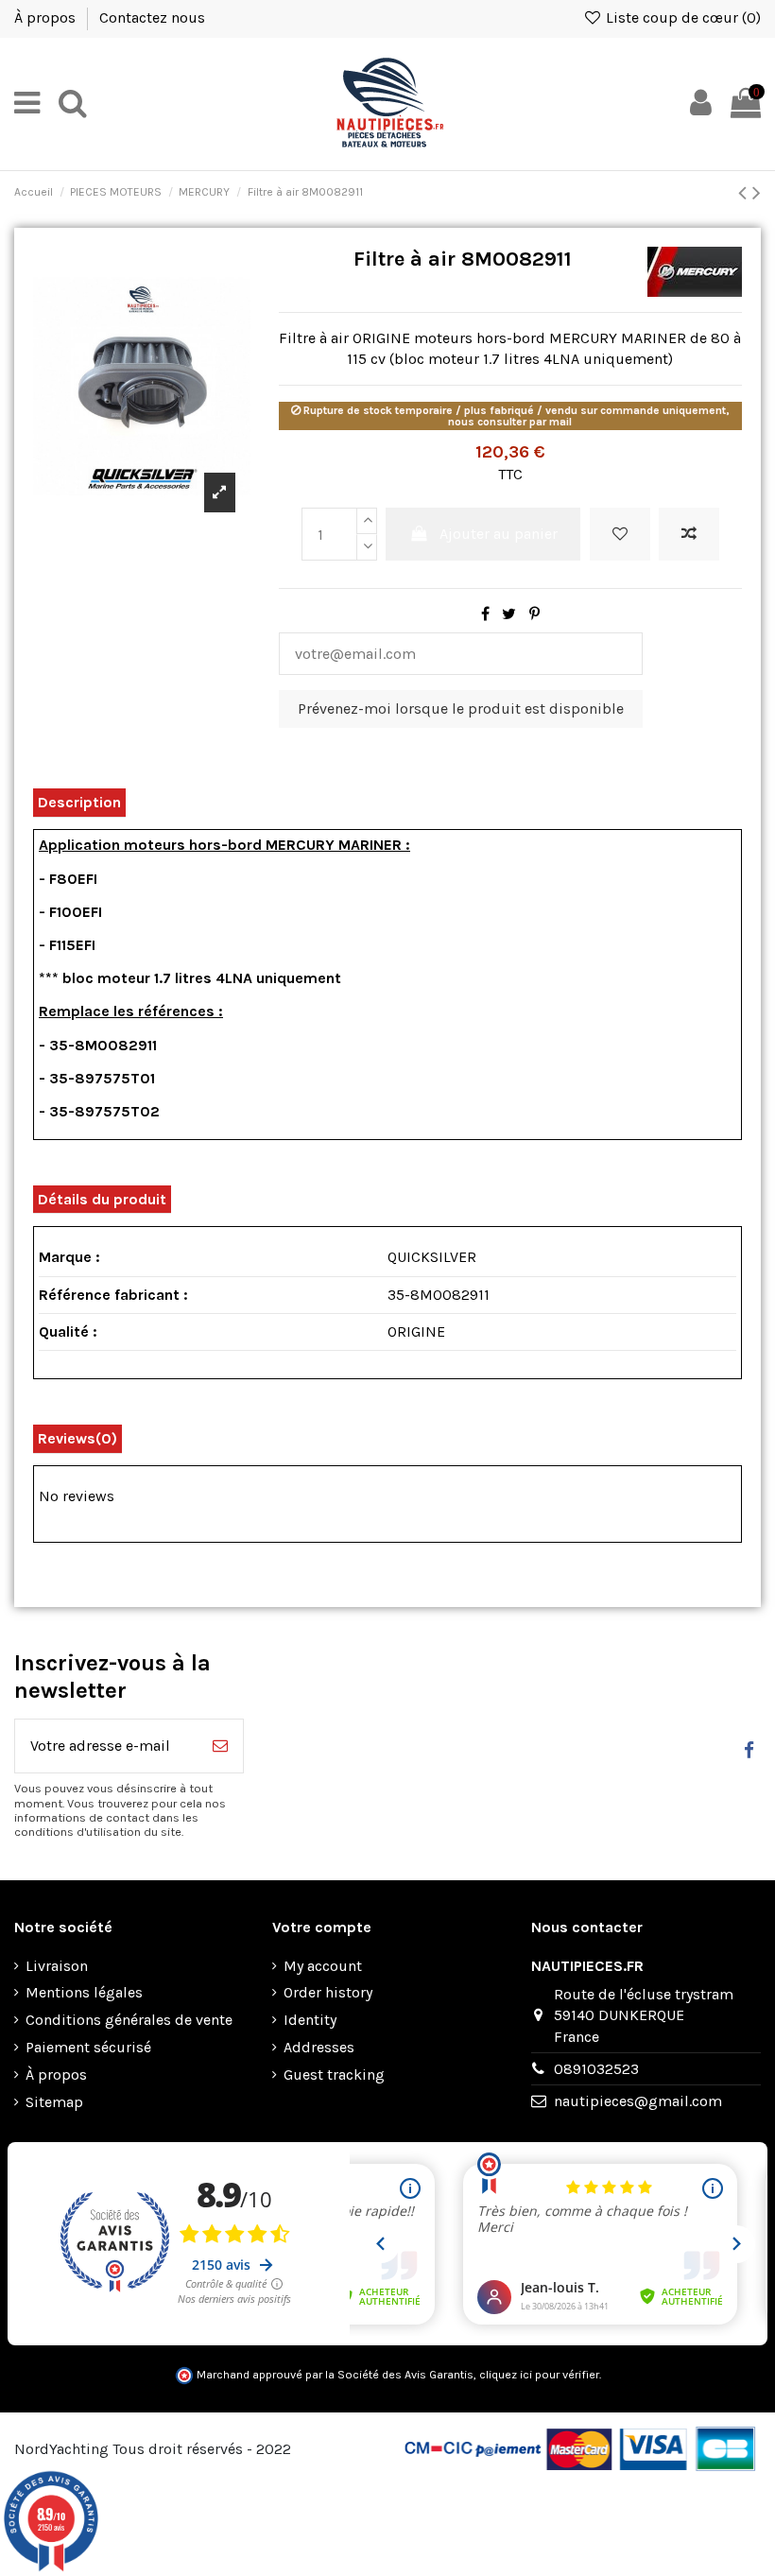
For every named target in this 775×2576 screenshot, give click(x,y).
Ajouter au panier (499, 534)
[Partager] (485, 614)
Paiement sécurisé (88, 2047)
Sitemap (54, 2102)
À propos (47, 17)
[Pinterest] (534, 614)
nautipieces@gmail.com (638, 2101)
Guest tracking (334, 2075)
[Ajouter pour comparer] (689, 534)
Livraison (57, 1966)
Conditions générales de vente (129, 2020)
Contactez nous (152, 17)
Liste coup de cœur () (681, 17)
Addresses (319, 2047)
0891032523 (596, 2069)
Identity (310, 2020)
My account (323, 1966)
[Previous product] (745, 193)
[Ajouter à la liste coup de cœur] (620, 534)
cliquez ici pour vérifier (539, 2375)
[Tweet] (509, 614)
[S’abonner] (220, 1746)
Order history (328, 1992)
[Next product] (757, 193)
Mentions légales (84, 1992)
